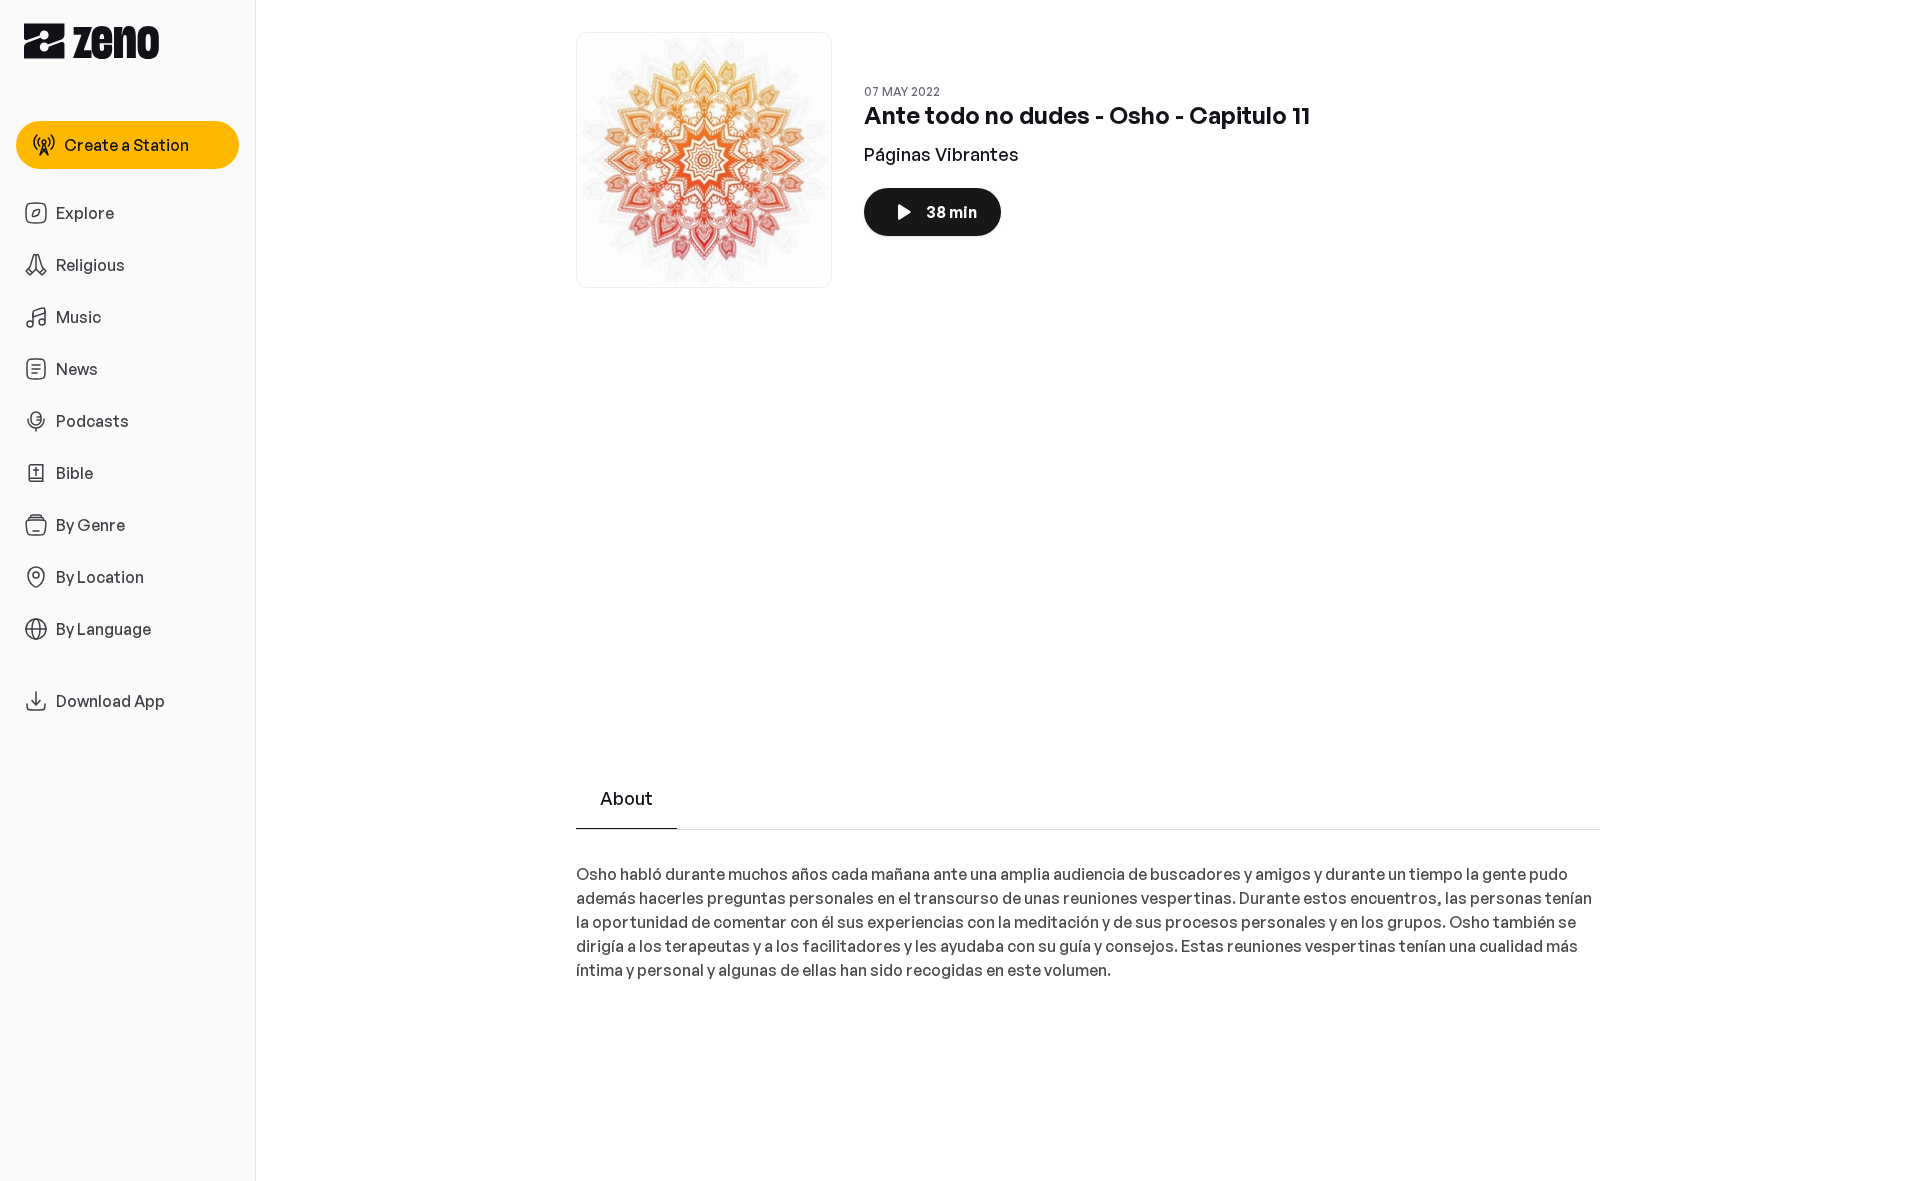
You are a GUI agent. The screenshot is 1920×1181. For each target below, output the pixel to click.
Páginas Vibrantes (941, 154)
